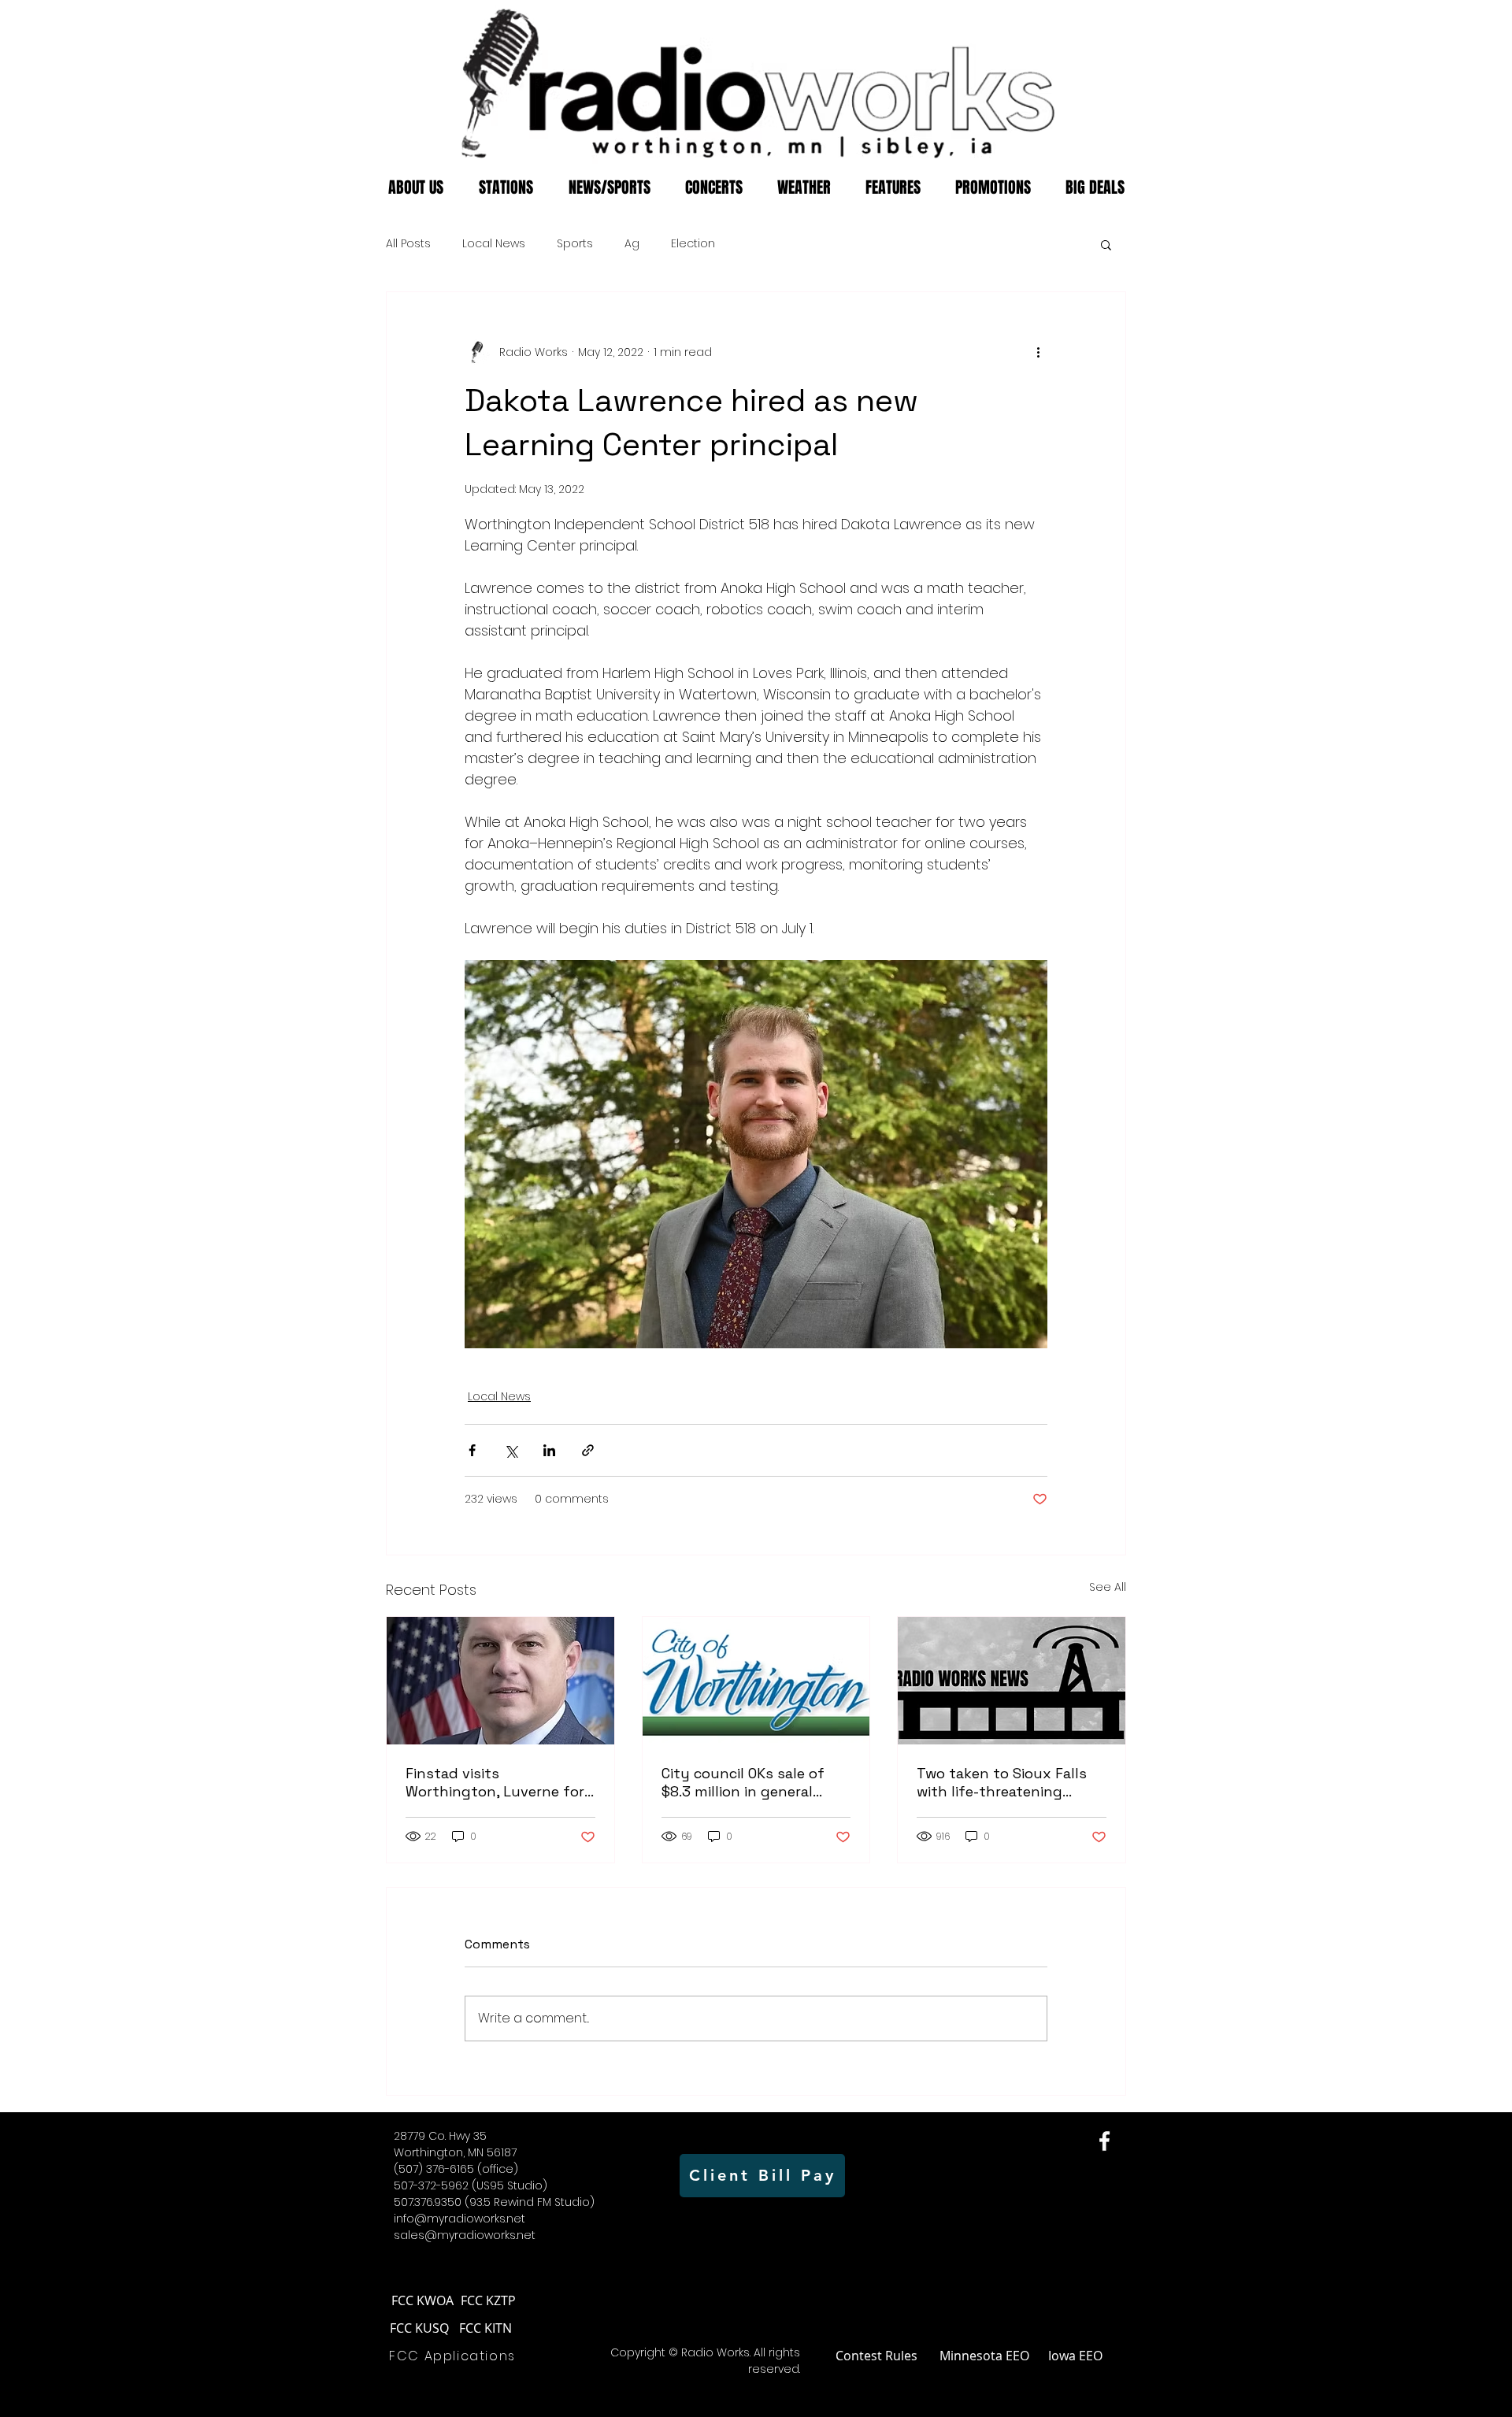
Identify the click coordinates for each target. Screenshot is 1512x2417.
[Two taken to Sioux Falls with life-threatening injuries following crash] (1012, 1681)
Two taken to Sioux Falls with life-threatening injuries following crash (1002, 1782)
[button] (1106, 244)
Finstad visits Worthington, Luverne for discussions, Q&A (495, 1782)
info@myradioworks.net (460, 2219)
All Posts (408, 244)
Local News (494, 244)
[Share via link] (588, 1450)
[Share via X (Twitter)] (511, 1450)
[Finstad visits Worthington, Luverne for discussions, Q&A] (500, 1681)
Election (693, 244)
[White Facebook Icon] (1104, 2141)
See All (1108, 1587)
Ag (632, 244)
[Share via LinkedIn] (549, 1450)
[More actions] (1038, 352)
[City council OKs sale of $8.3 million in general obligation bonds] (756, 1681)
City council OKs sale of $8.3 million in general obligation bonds (743, 1782)
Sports (575, 244)
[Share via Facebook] (472, 1450)
